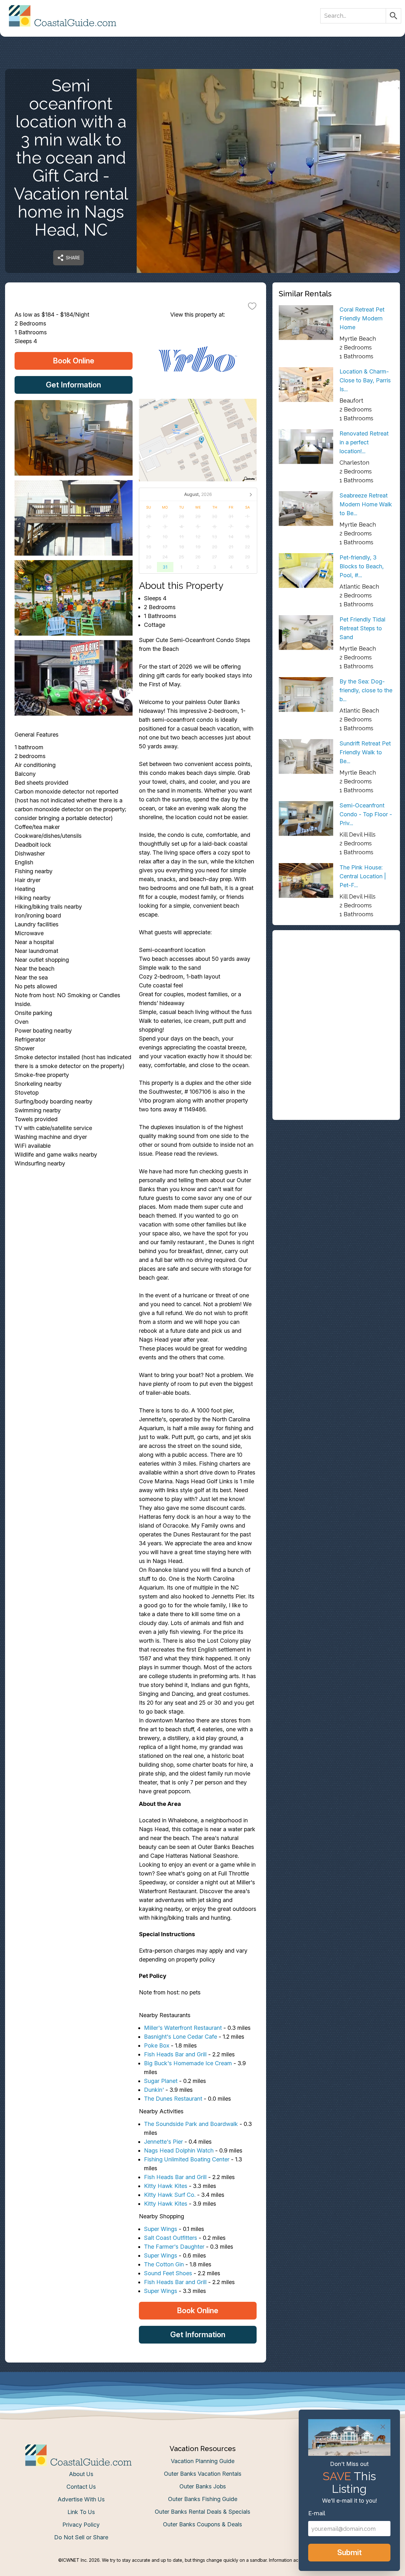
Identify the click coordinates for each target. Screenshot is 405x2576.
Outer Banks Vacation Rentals (203, 2474)
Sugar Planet (161, 2081)
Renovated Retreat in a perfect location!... (364, 442)
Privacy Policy (81, 2525)
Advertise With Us (81, 2499)
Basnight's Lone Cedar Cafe (181, 2037)
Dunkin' (154, 2090)
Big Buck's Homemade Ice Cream (188, 2063)
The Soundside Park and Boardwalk (191, 2124)
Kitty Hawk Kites (166, 2186)
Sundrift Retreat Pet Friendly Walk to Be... (365, 752)
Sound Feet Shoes (168, 2273)
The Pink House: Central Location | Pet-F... (363, 876)
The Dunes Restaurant (173, 2099)
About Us (81, 2474)
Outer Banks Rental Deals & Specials (202, 2512)
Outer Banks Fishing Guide (203, 2499)
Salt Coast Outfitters (171, 2238)
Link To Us (81, 2512)
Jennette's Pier (163, 2142)
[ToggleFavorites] (252, 306)
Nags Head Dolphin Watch (179, 2150)
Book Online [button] (74, 361)
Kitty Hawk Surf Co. (170, 2195)
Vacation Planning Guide (203, 2461)
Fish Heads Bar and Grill (175, 2054)
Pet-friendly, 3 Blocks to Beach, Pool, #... (362, 566)
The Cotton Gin (164, 2264)
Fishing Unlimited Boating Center (187, 2159)
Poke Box (157, 2045)
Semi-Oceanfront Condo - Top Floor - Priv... (366, 814)
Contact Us (81, 2487)
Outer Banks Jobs (203, 2486)
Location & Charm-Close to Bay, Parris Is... (365, 380)
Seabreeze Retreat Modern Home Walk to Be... (366, 504)
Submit (349, 2552)
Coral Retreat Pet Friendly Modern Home (362, 318)
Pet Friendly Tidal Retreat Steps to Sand (362, 628)
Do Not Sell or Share (81, 2537)
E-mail (317, 2513)
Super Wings (161, 2229)
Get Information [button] (73, 385)
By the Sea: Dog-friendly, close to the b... (366, 690)
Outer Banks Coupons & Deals (202, 2524)
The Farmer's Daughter (174, 2247)
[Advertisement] (336, 981)
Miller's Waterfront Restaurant (183, 2028)
